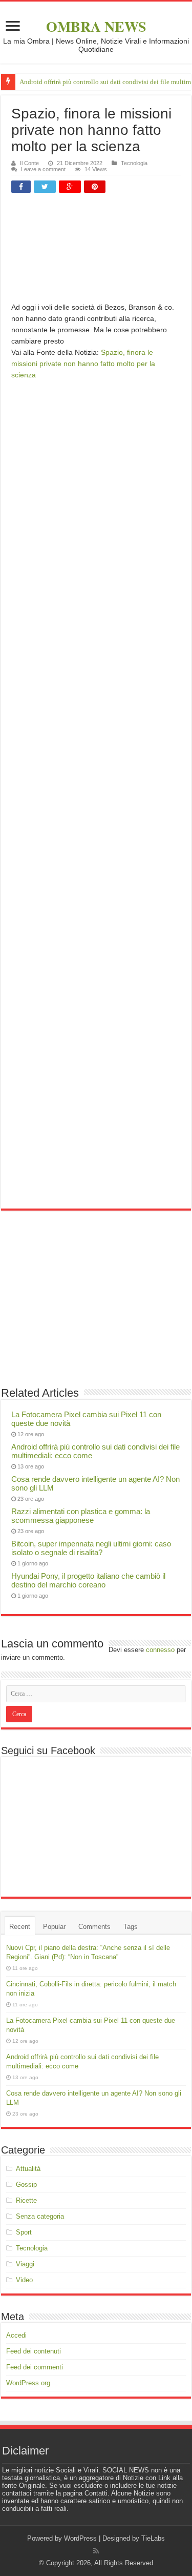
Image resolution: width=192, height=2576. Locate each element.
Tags (131, 1927)
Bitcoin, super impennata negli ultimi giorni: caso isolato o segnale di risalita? (91, 1548)
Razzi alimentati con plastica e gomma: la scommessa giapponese (81, 1516)
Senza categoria (40, 2216)
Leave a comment (43, 169)
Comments (94, 1927)
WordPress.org (28, 2383)
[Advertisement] (96, 251)
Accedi (16, 2335)
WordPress (80, 2538)
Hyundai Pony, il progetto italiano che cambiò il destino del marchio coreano (88, 1580)
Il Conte (29, 163)
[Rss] (96, 2551)
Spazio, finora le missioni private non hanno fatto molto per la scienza (83, 364)
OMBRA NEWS (96, 26)
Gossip (26, 2185)
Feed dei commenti (35, 2367)
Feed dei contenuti (34, 2351)
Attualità (28, 2169)
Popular (54, 1927)
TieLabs (153, 2538)
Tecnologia (134, 163)
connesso (160, 1650)
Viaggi (25, 2264)
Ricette (26, 2200)
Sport (24, 2232)
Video (24, 2280)
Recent (20, 1927)
